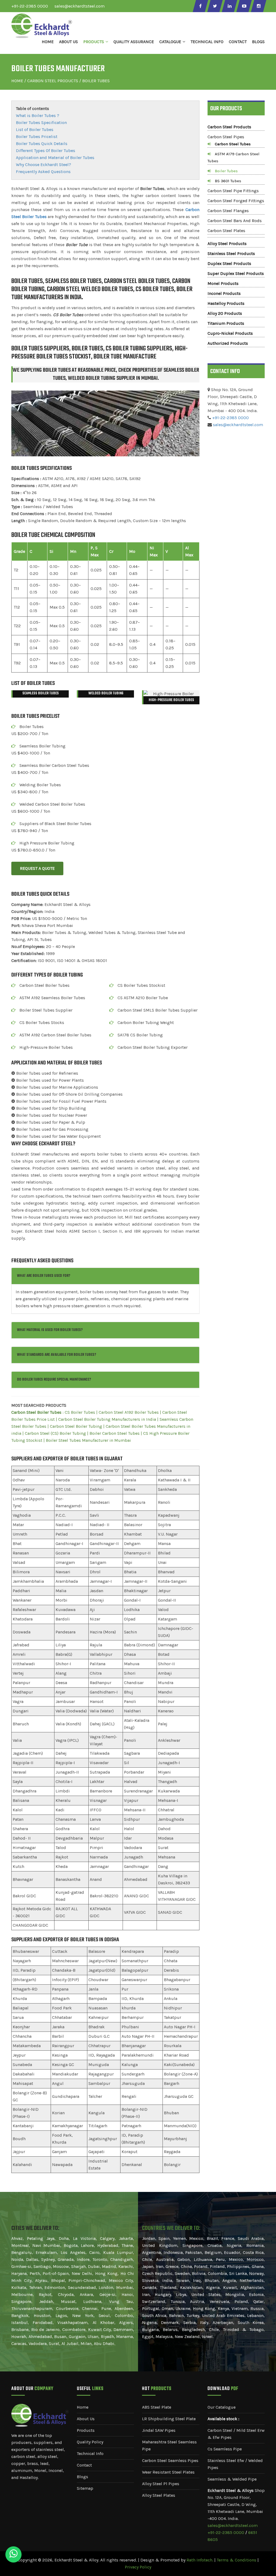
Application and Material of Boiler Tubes (55, 158)
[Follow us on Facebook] (200, 6)
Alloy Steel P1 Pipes (161, 2484)
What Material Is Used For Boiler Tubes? (50, 1330)
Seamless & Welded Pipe (232, 2479)
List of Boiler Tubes (35, 130)
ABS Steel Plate (157, 2407)
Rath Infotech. (200, 2560)
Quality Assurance (134, 42)
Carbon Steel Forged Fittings (236, 201)
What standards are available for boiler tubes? (57, 1355)
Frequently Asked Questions (43, 172)
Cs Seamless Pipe (225, 2449)
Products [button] (94, 42)
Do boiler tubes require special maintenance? (54, 1380)
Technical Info (90, 2453)
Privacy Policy (138, 2567)
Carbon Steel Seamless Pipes (170, 2461)
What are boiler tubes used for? (44, 1276)
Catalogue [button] (170, 42)
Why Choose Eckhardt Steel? (44, 165)
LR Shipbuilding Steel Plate (169, 2419)
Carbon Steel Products (53, 81)
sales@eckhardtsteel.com (80, 6)
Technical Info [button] (207, 42)
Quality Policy (90, 2442)
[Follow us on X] (215, 6)
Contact (238, 42)
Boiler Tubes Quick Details (42, 144)
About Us (68, 42)
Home (48, 42)
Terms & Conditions (237, 2560)
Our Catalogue (222, 2407)
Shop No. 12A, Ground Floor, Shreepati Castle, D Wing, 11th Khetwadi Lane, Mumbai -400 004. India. (236, 2504)
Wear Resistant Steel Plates (168, 2472)
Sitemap (85, 2488)
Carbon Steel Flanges (228, 211)
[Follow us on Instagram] (258, 6)
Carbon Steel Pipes (226, 137)
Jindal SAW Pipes (159, 2430)
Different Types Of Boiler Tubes (46, 151)
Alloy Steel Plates (159, 2495)
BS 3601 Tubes (228, 181)
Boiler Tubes (226, 171)
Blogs (258, 42)
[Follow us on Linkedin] (229, 6)
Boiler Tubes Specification (41, 123)
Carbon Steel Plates (226, 231)
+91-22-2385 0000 (30, 6)
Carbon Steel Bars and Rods (235, 221)
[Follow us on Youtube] (244, 6)
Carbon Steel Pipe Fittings (233, 191)
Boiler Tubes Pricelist (37, 137)
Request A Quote (37, 868)
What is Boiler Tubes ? (38, 115)
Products (86, 2430)
